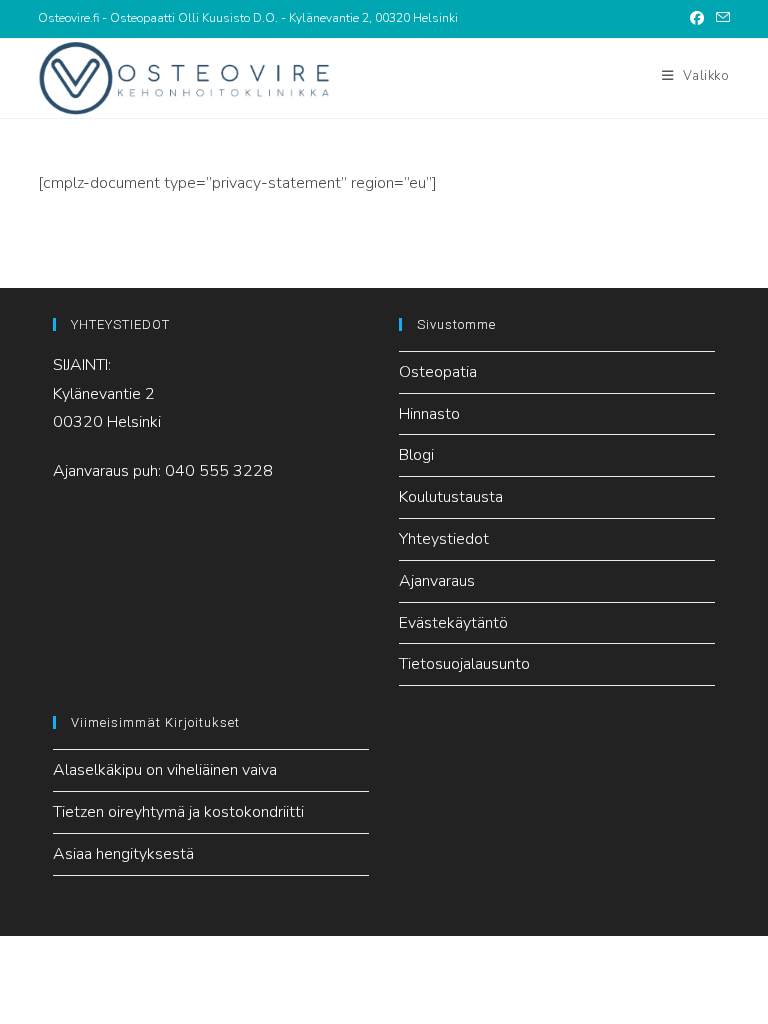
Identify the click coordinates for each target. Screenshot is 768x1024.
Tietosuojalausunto (464, 664)
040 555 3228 (219, 471)
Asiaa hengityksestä (123, 854)
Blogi (416, 455)
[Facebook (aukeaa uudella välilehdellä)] (697, 19)
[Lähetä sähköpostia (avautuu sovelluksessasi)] (720, 19)
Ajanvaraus (437, 581)
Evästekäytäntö (453, 623)
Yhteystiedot (444, 539)
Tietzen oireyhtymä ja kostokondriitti (178, 812)
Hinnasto (429, 414)
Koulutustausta (451, 497)
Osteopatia (438, 372)
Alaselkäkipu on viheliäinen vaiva (165, 770)
